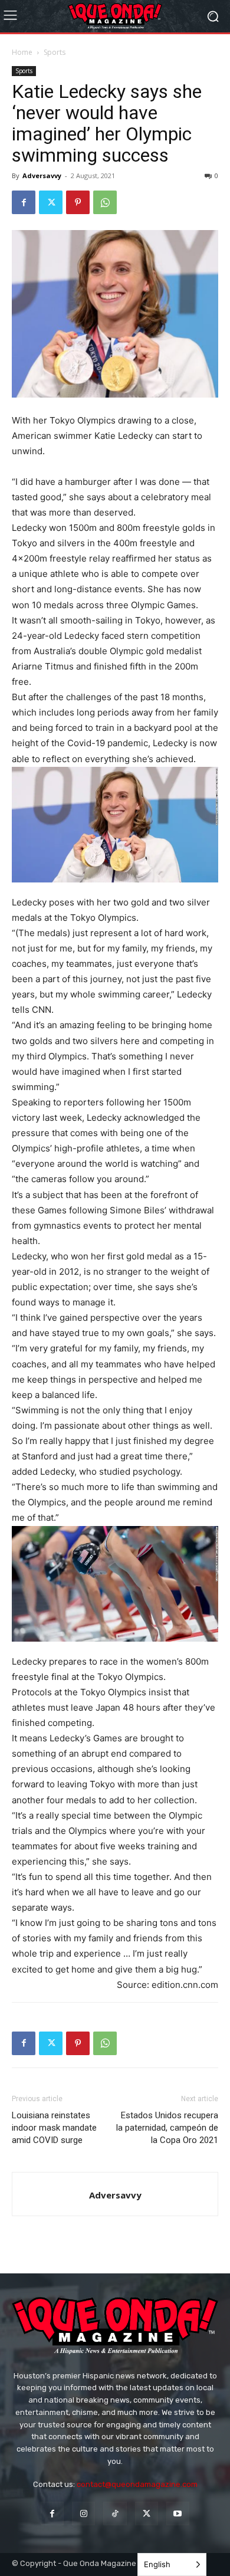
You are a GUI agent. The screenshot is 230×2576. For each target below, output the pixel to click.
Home (22, 52)
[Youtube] (178, 2513)
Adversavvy (42, 175)
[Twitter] (51, 202)
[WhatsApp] (105, 202)
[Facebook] (24, 202)
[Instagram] (83, 2513)
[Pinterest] (78, 202)
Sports (55, 52)
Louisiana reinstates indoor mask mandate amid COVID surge (54, 2128)
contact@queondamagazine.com (137, 2484)
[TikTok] (115, 2513)
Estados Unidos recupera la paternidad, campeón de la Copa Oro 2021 (167, 2128)
